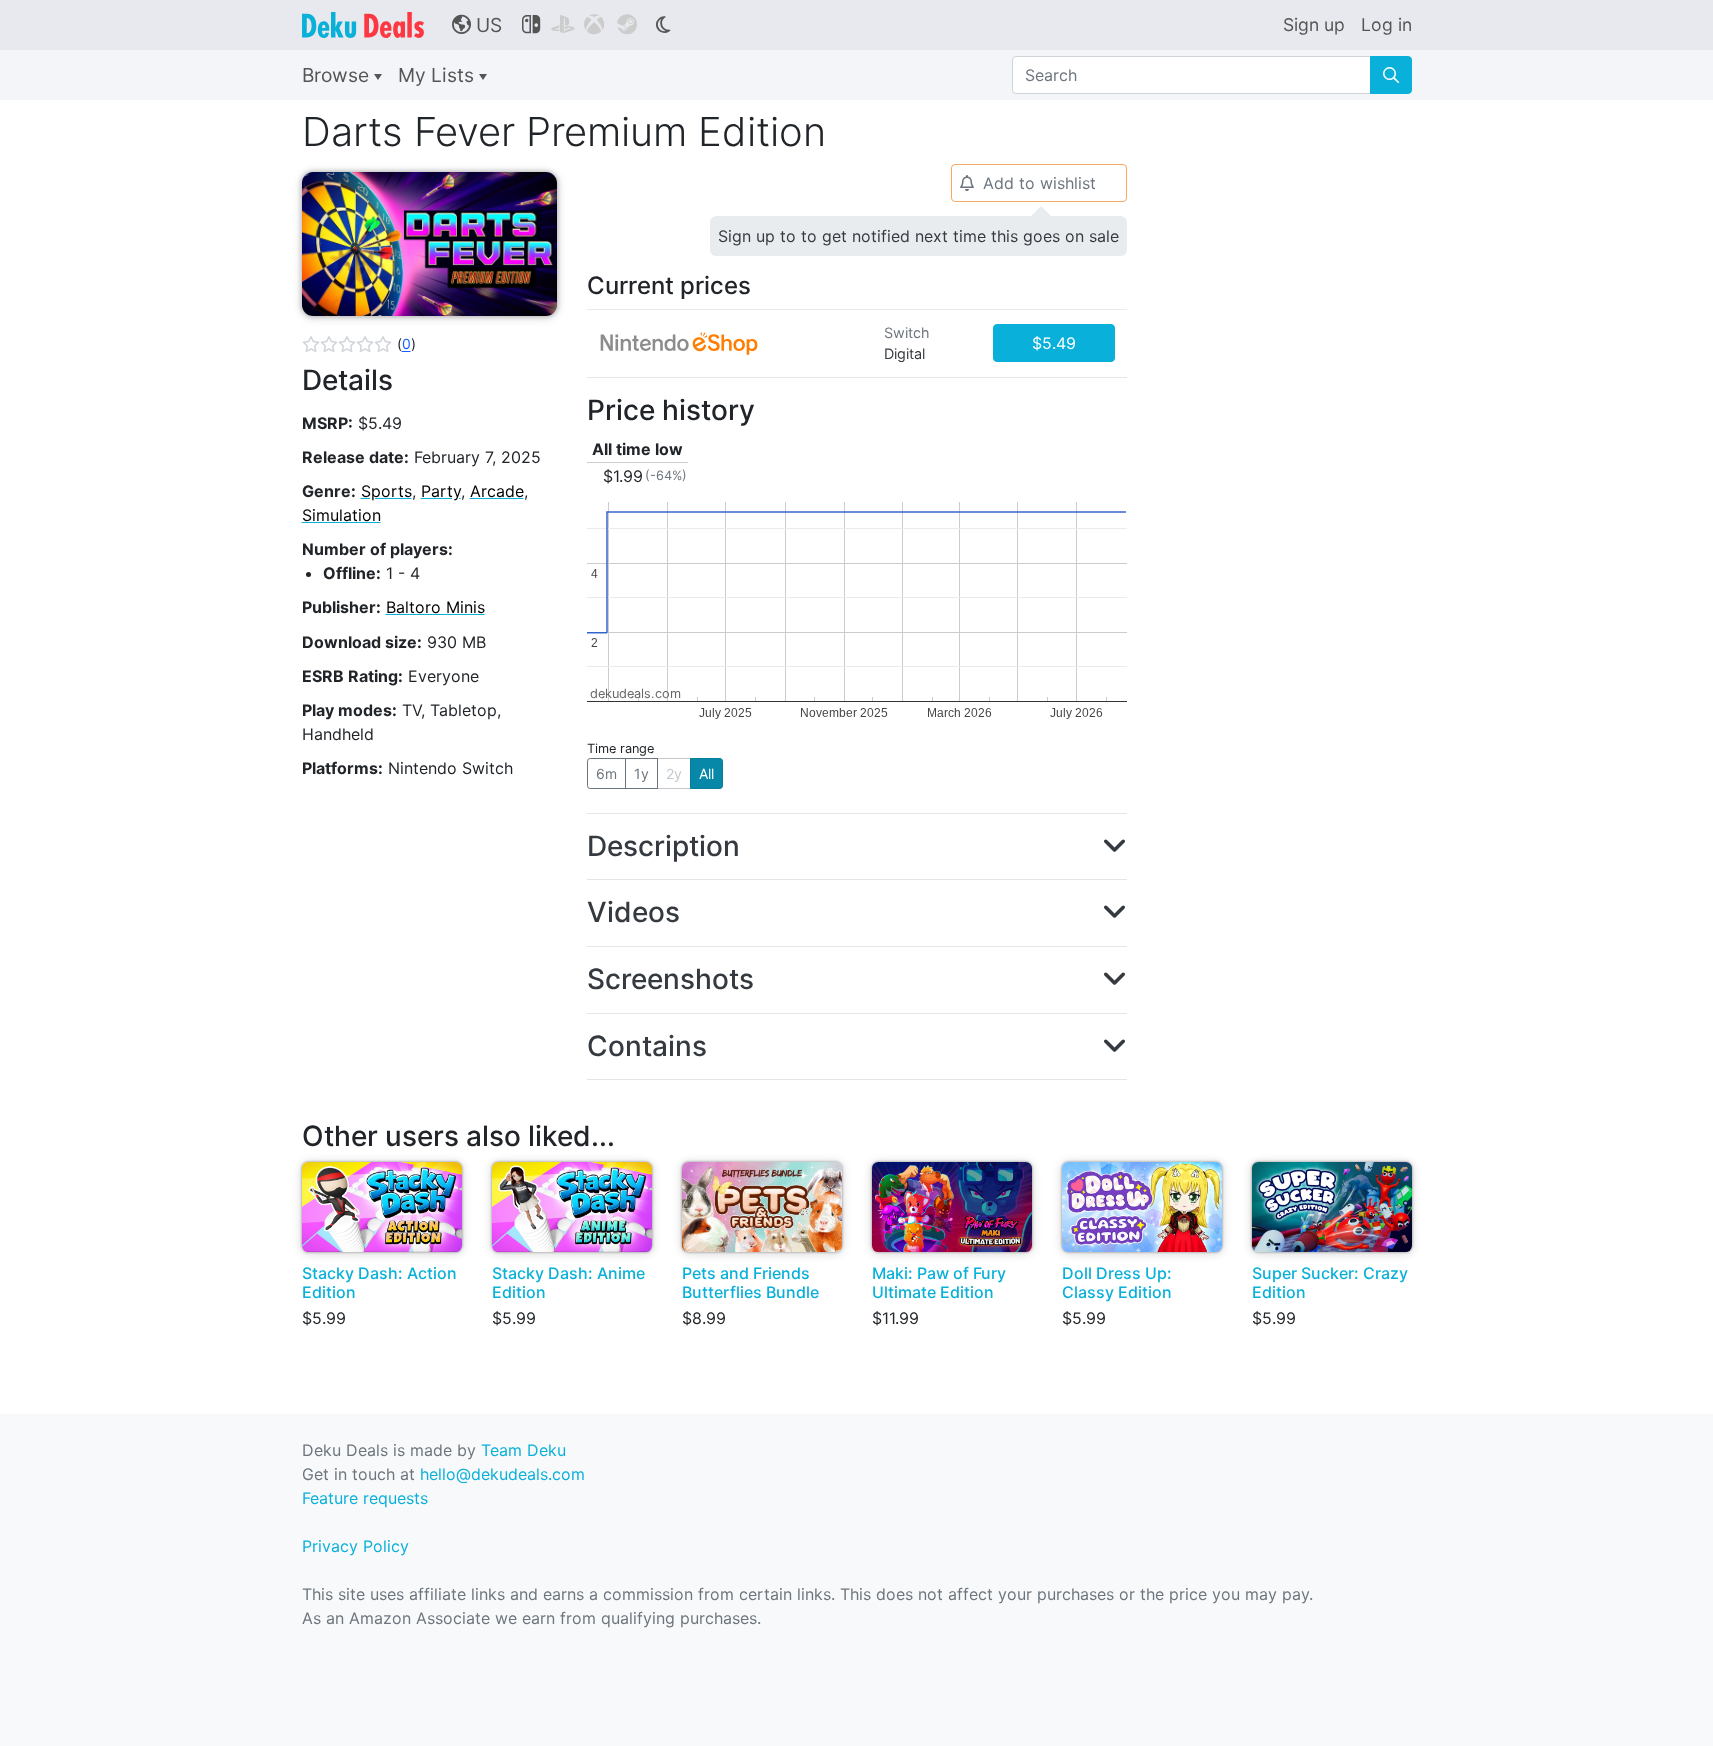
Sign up (1314, 24)
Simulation (341, 515)
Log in (1386, 24)
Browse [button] (338, 75)
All (706, 773)
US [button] (477, 25)
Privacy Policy (355, 1546)
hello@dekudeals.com (502, 1474)
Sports (386, 491)
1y (641, 773)
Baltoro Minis (435, 607)
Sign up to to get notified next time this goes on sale (918, 236)
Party (441, 491)
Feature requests (365, 1498)
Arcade (497, 491)
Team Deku (523, 1450)
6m (606, 773)
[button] (359, 344)
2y (674, 773)
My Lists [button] (438, 75)
